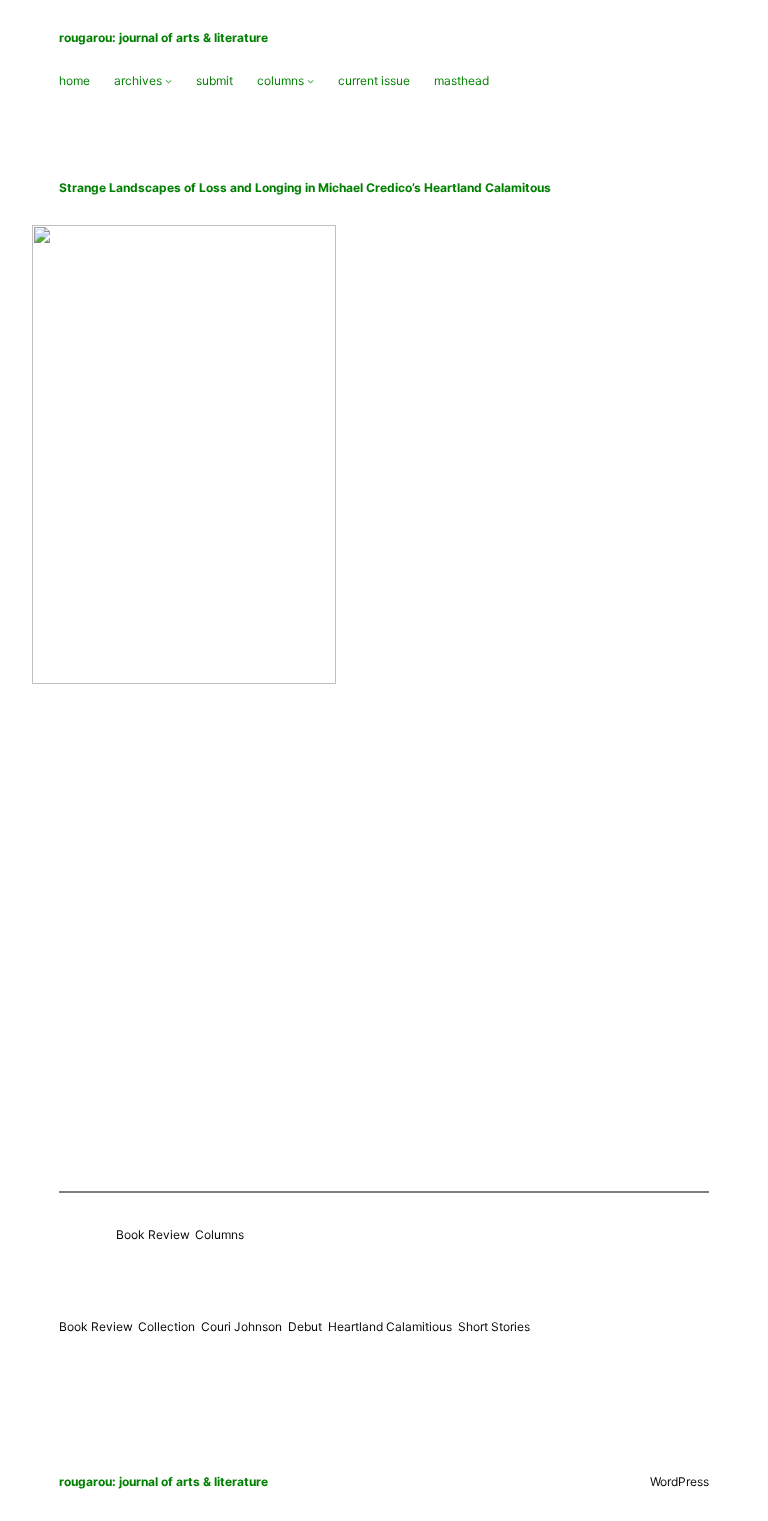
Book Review (152, 1234)
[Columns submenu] (310, 80)
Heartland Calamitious (390, 1326)
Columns (219, 1234)
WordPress (679, 1481)
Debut (305, 1326)
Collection (166, 1326)
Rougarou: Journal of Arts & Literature (163, 37)
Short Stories (494, 1326)
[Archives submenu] (168, 80)
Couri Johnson (241, 1326)
